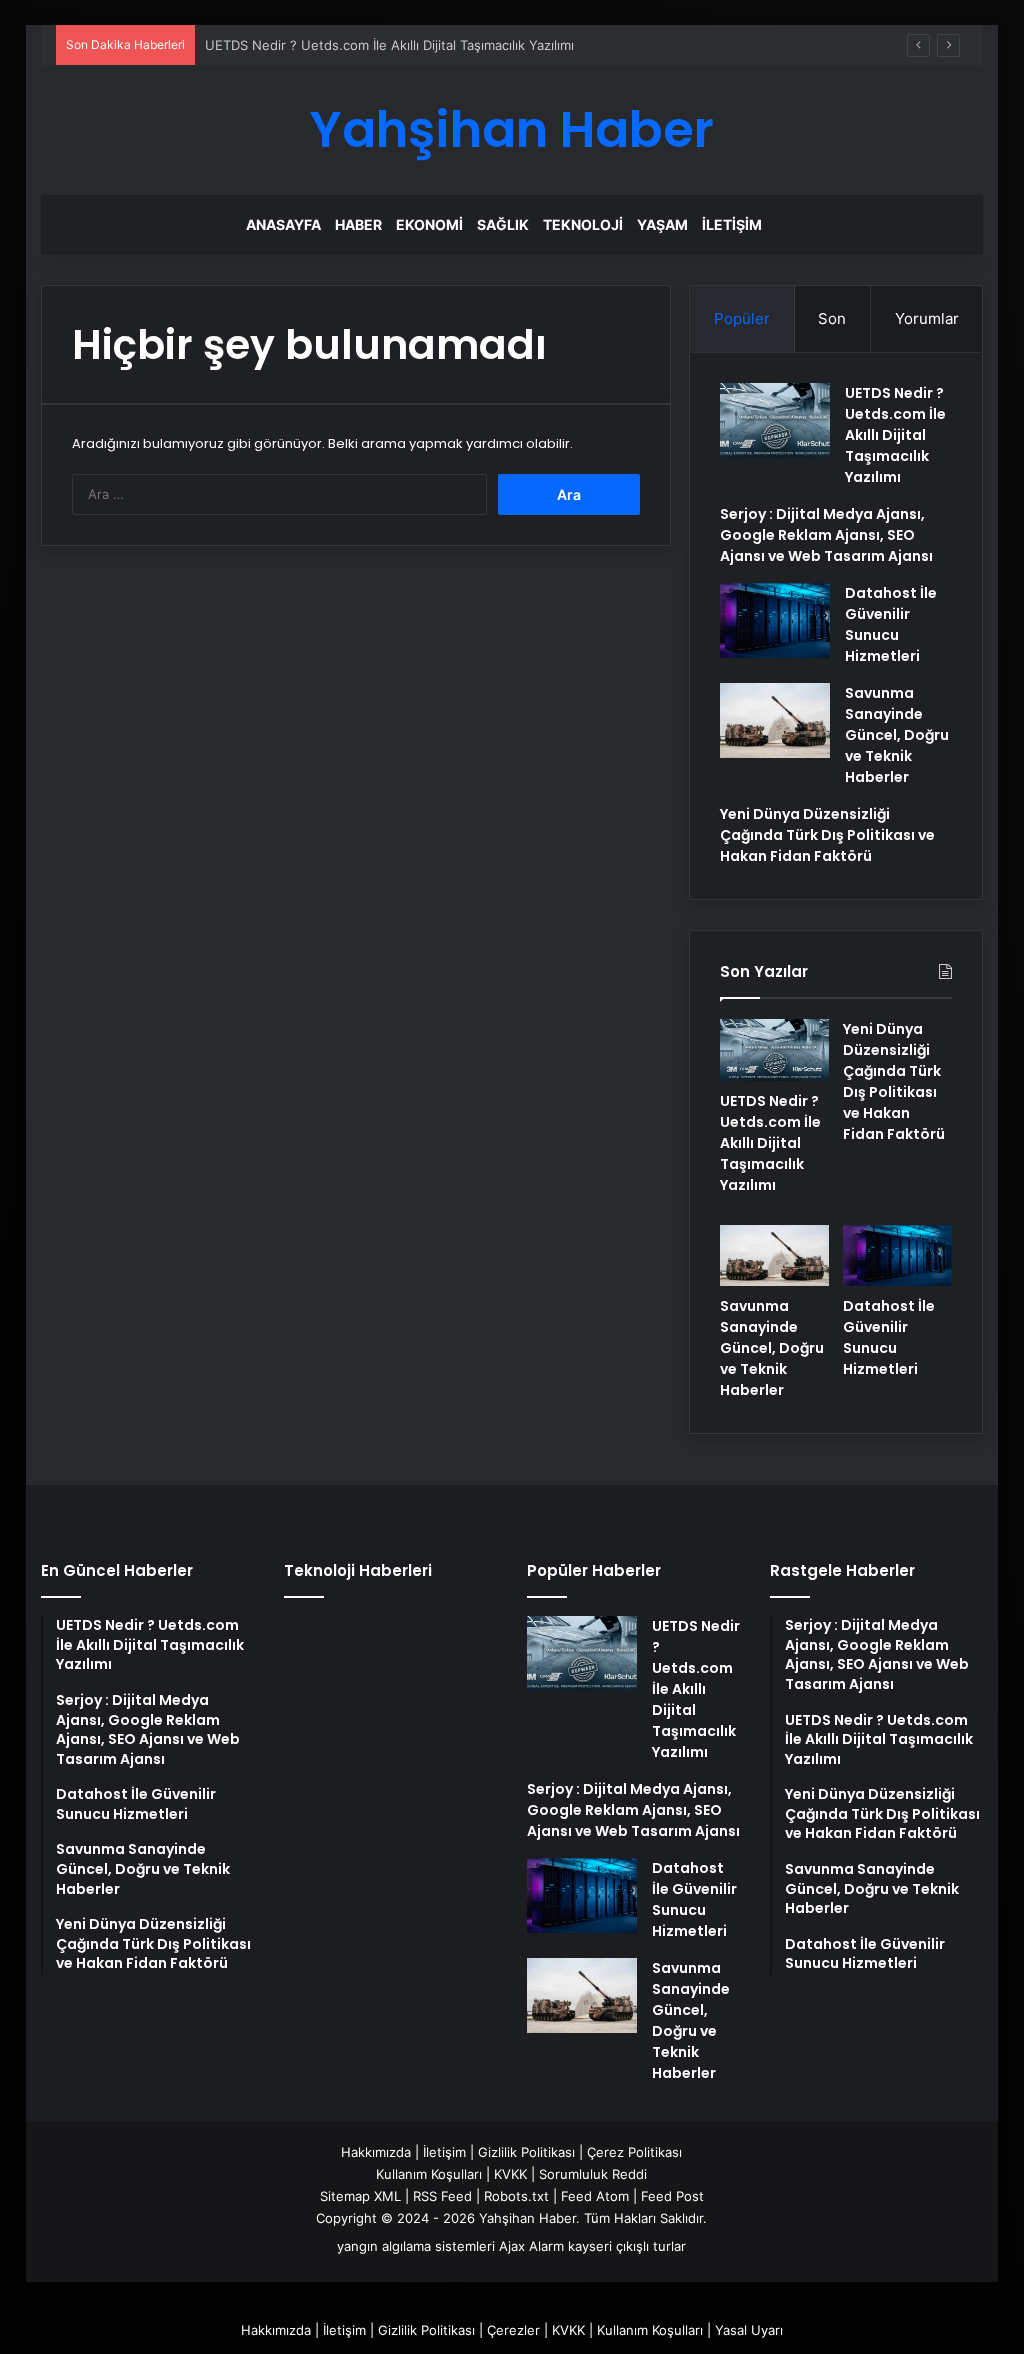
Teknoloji (583, 224)
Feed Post (672, 2196)
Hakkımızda (376, 2152)
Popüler (742, 318)
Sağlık (503, 224)
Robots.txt (516, 2196)
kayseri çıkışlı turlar (627, 2246)
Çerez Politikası (634, 2152)
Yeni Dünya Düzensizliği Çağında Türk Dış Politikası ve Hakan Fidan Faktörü (827, 835)
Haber (358, 224)
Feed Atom (595, 2196)
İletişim (732, 224)
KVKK (510, 2174)
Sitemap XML (360, 2196)
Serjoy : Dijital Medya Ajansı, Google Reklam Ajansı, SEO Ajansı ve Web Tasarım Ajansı (826, 535)
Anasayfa (283, 224)
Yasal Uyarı (749, 2330)
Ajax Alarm (531, 2246)
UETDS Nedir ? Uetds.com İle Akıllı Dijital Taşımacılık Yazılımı (389, 45)
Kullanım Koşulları (429, 2174)
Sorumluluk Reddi (593, 2174)
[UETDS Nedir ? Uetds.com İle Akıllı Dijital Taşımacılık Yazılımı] (775, 420)
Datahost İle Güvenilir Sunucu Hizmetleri (891, 624)
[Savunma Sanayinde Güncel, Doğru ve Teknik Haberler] (775, 720)
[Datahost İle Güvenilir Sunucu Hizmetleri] (775, 620)
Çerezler (513, 2330)
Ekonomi (429, 224)
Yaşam (662, 224)
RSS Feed (442, 2196)
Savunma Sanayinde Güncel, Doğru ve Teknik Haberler (897, 735)
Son (832, 318)
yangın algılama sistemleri (416, 2246)
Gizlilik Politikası (526, 2152)
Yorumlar (927, 318)
